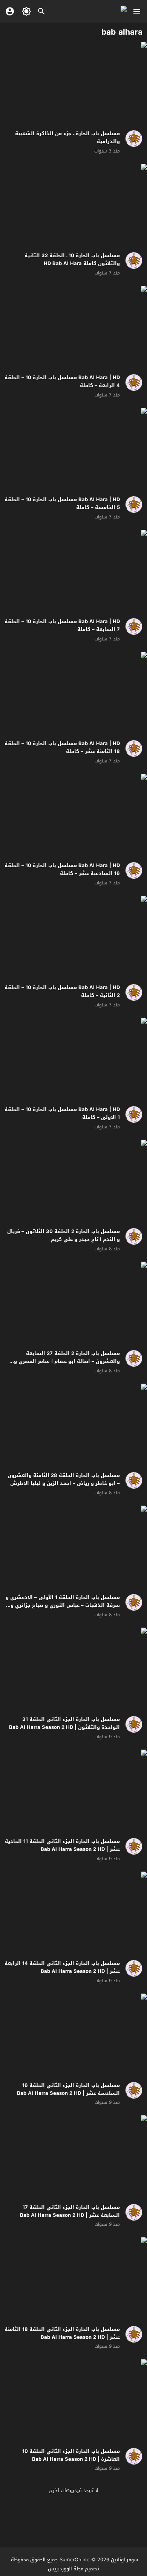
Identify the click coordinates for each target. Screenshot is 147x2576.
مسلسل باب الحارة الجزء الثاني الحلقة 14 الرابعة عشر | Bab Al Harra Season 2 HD (62, 1967)
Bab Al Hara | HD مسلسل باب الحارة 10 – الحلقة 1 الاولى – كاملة (62, 1113)
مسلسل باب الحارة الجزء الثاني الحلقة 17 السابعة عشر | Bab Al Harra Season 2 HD (70, 2211)
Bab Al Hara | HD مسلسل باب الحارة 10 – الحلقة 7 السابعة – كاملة (62, 625)
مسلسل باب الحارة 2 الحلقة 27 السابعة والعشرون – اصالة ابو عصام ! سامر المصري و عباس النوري (67, 1361)
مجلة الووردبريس (66, 2569)
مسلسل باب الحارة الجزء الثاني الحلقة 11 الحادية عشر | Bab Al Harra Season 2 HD (62, 1845)
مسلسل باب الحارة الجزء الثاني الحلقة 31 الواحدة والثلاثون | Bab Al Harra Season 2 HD (64, 1723)
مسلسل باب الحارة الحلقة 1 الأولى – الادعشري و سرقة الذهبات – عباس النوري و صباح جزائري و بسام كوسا (63, 1605)
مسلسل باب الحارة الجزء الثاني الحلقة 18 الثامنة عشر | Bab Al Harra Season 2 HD (62, 2333)
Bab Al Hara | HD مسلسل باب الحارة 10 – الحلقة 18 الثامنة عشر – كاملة (62, 747)
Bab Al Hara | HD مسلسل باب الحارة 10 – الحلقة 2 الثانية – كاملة (62, 991)
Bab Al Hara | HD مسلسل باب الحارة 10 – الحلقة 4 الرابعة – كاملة (62, 381)
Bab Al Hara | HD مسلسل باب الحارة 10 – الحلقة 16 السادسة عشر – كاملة (62, 869)
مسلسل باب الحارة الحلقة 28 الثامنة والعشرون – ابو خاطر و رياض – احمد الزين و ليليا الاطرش (64, 1479)
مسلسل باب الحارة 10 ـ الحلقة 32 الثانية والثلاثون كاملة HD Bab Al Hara (72, 259)
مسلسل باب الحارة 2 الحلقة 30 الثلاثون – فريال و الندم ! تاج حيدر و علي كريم (64, 1235)
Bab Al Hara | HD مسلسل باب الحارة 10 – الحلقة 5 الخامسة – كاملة (62, 503)
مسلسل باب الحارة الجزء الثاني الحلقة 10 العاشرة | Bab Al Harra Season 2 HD (71, 2455)
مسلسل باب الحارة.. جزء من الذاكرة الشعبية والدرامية (67, 137)
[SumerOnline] (131, 139)
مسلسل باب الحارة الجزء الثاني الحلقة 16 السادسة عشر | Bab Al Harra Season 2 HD (68, 2089)
